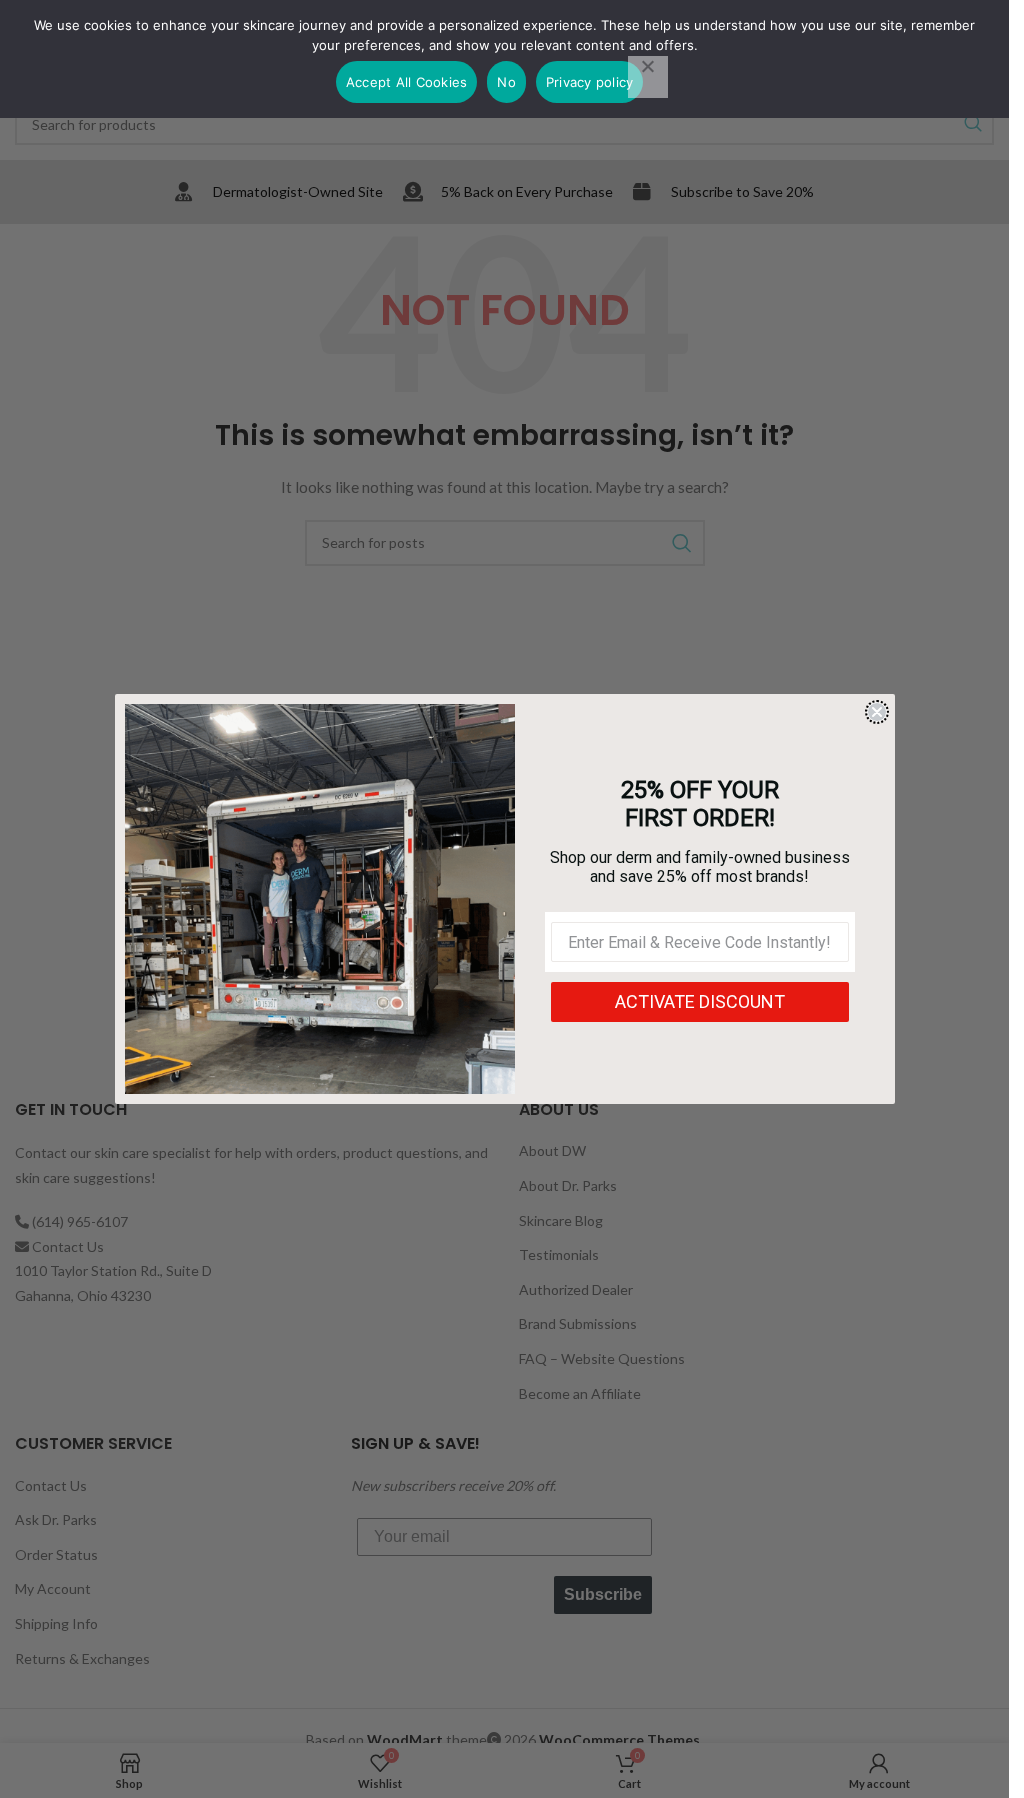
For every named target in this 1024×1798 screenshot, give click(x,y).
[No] (648, 77)
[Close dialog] (877, 712)
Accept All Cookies (407, 82)
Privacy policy (590, 82)
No (506, 82)
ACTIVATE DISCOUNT (700, 1001)
